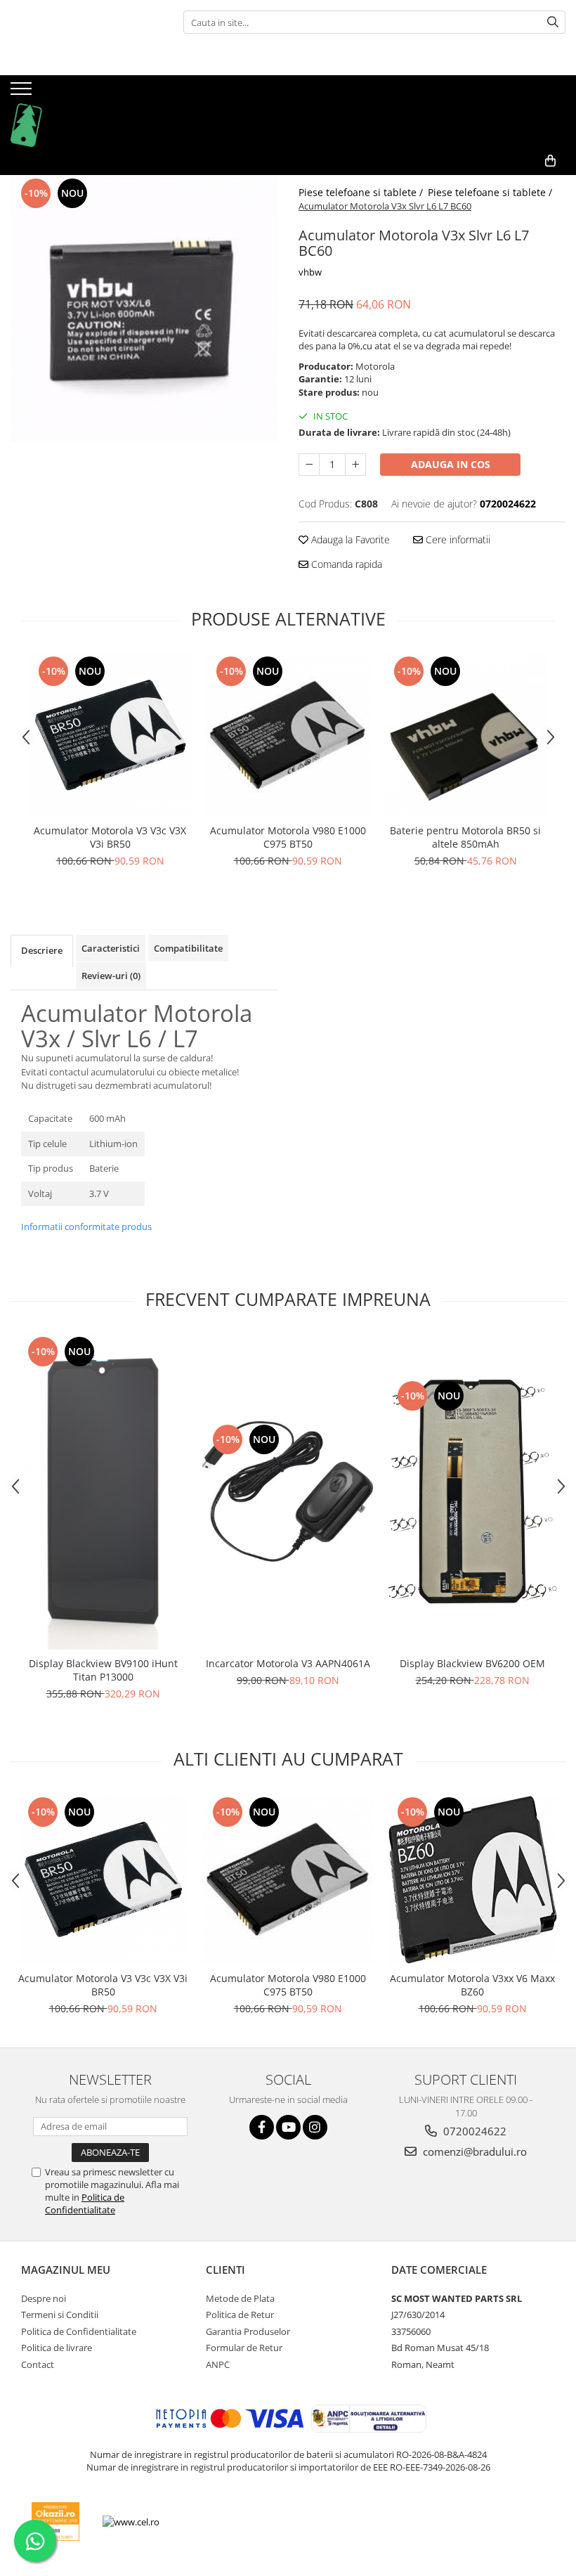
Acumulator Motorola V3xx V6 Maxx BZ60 (472, 1985)
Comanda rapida (345, 564)
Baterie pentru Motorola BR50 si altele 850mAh (465, 837)
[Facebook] (262, 2127)
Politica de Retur (240, 2315)
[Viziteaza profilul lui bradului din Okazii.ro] (55, 2522)
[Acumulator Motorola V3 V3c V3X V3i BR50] (110, 735)
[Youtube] (288, 2127)
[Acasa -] (81, 111)
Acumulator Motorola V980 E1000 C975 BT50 (288, 837)
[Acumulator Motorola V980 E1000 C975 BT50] (288, 735)
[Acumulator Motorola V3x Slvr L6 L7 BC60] (144, 309)
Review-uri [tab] (111, 976)
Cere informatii (457, 539)
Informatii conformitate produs (86, 1226)
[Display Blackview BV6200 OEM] (472, 1491)
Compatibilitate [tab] (188, 948)
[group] (144, 309)
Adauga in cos (451, 464)
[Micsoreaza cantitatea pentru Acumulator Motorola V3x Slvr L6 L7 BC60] (309, 465)
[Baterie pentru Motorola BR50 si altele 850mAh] (465, 735)
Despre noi (44, 2298)
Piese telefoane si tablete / (362, 192)
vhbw (310, 272)
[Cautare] (553, 22)
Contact (38, 2364)
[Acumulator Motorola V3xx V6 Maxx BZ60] (472, 1879)
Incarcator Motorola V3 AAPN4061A (288, 1663)
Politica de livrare (57, 2348)
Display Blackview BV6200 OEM (472, 1663)
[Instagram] (315, 2127)
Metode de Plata (240, 2298)
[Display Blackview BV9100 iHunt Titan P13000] (103, 1491)
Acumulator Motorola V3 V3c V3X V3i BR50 (110, 837)
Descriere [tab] (42, 950)
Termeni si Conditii (60, 2315)
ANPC (218, 2364)
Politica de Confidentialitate (85, 2203)
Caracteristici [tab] (111, 948)
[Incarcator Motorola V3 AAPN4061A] (288, 1491)
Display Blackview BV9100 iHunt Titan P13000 (103, 1670)
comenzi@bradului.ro (473, 2151)
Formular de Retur (244, 2348)
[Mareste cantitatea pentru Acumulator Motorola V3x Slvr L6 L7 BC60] (355, 465)
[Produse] (23, 93)
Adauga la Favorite (349, 539)
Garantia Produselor (248, 2331)
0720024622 (473, 2131)
